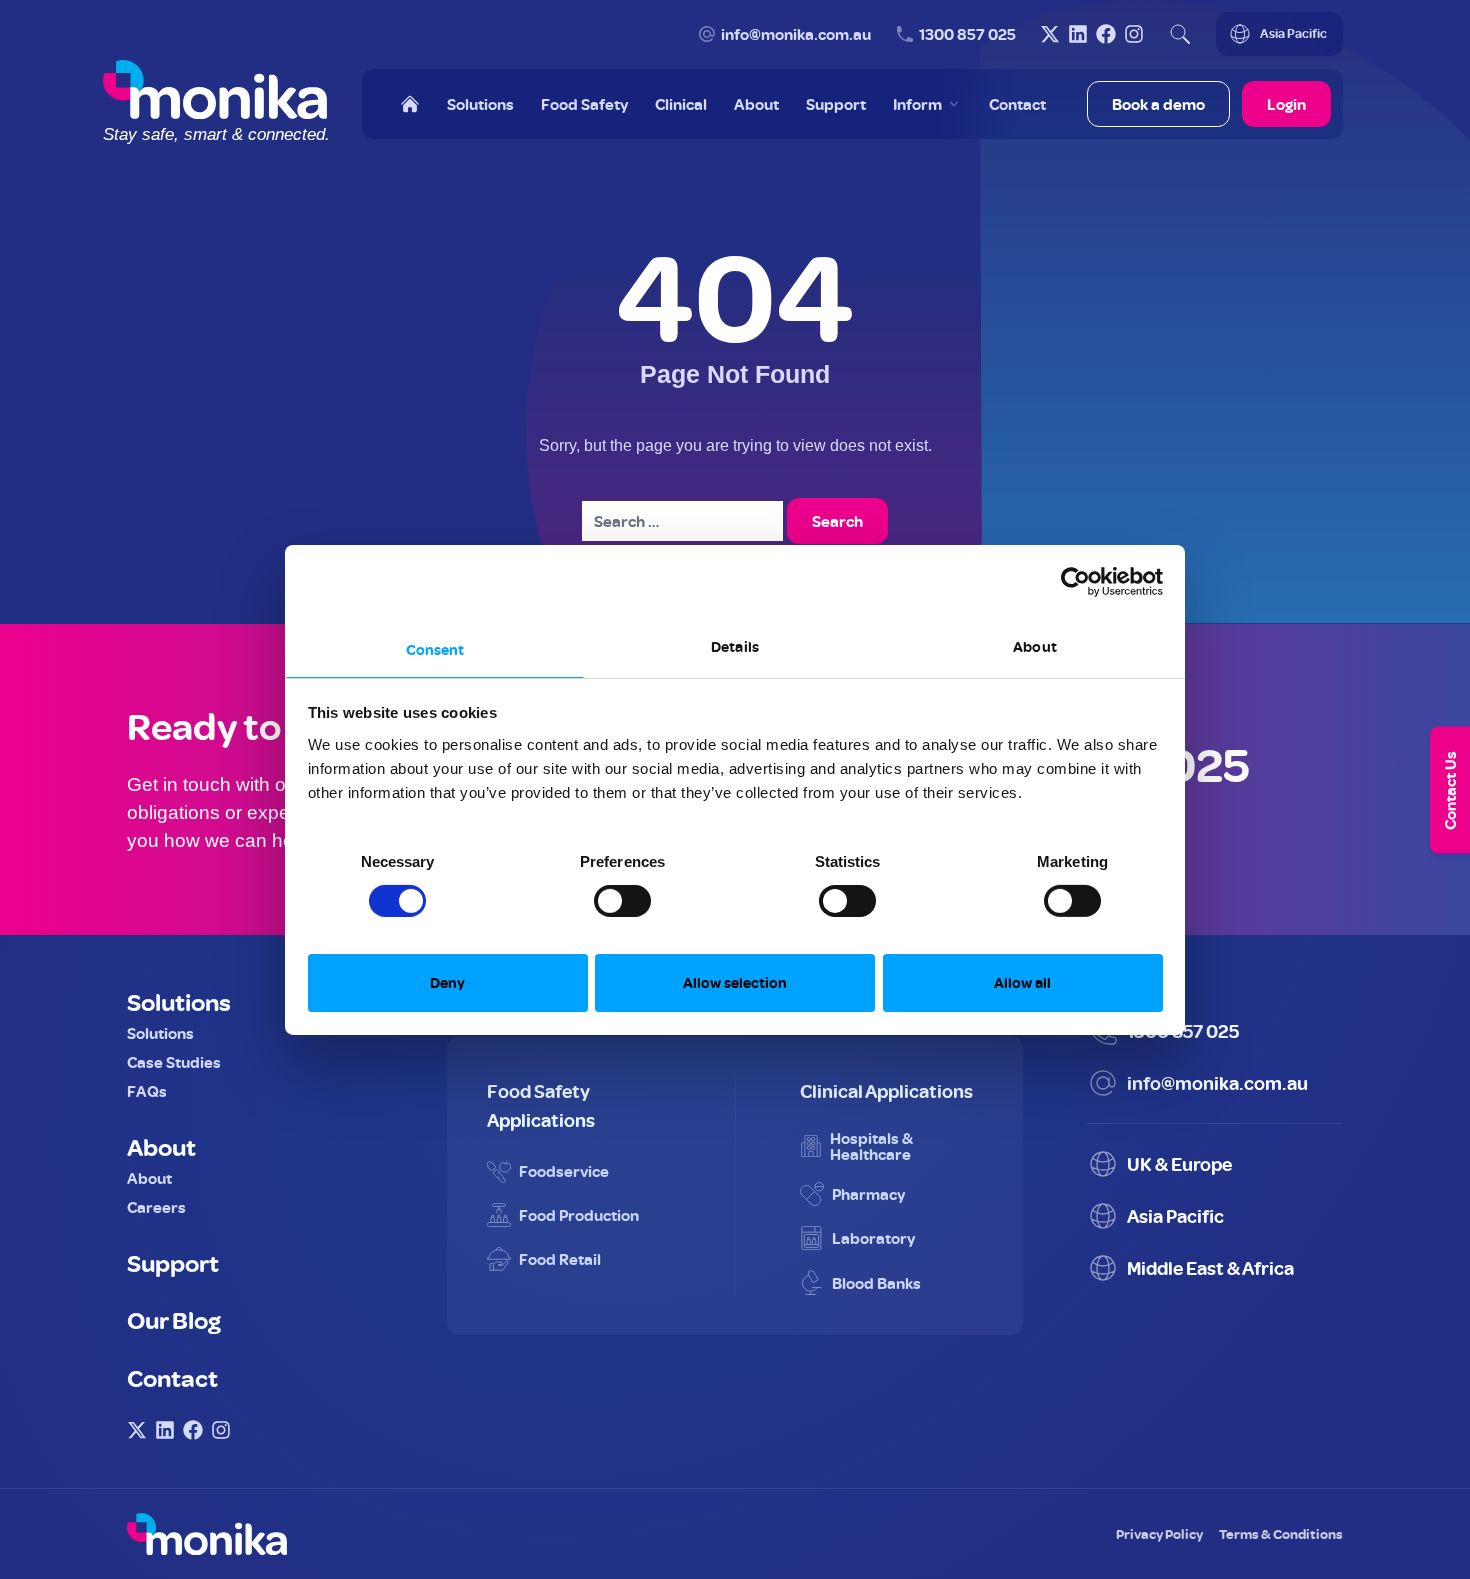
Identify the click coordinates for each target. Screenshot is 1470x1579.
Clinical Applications (886, 1090)
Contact (172, 1377)
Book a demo (1158, 104)
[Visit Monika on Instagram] (1134, 34)
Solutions (179, 1001)
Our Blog (174, 1319)
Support (173, 1262)
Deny (447, 982)
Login (1286, 104)
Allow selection (735, 982)
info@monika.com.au (796, 34)
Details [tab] (735, 645)
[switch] (602, 893)
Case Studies (174, 1062)
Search (837, 521)
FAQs (147, 1091)
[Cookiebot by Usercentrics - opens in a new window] (1075, 582)
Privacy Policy (1159, 1533)
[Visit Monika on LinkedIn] (1078, 34)
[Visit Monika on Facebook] (1106, 34)
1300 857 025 (967, 34)
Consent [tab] (435, 648)
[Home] (410, 104)
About (161, 1146)
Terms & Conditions (1281, 1533)
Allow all (1022, 982)
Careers (156, 1207)
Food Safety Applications (541, 1105)
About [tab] (1035, 645)
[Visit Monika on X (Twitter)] (1050, 34)
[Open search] (1180, 34)
